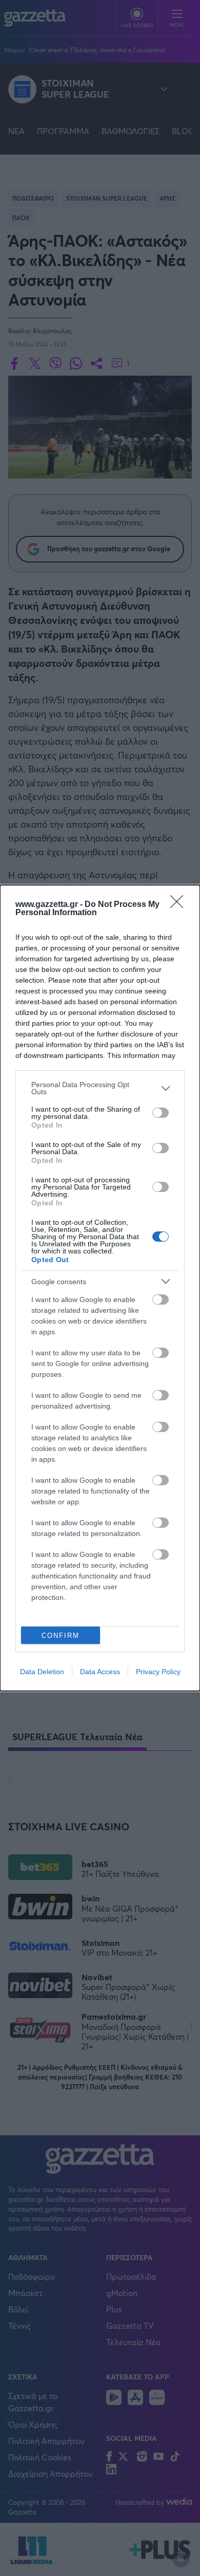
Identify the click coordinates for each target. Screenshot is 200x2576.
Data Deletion (42, 1672)
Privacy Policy (158, 1672)
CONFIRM (61, 1636)
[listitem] (100, 1088)
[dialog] (100, 1288)
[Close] (180, 905)
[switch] (161, 1113)
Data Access (100, 1672)
